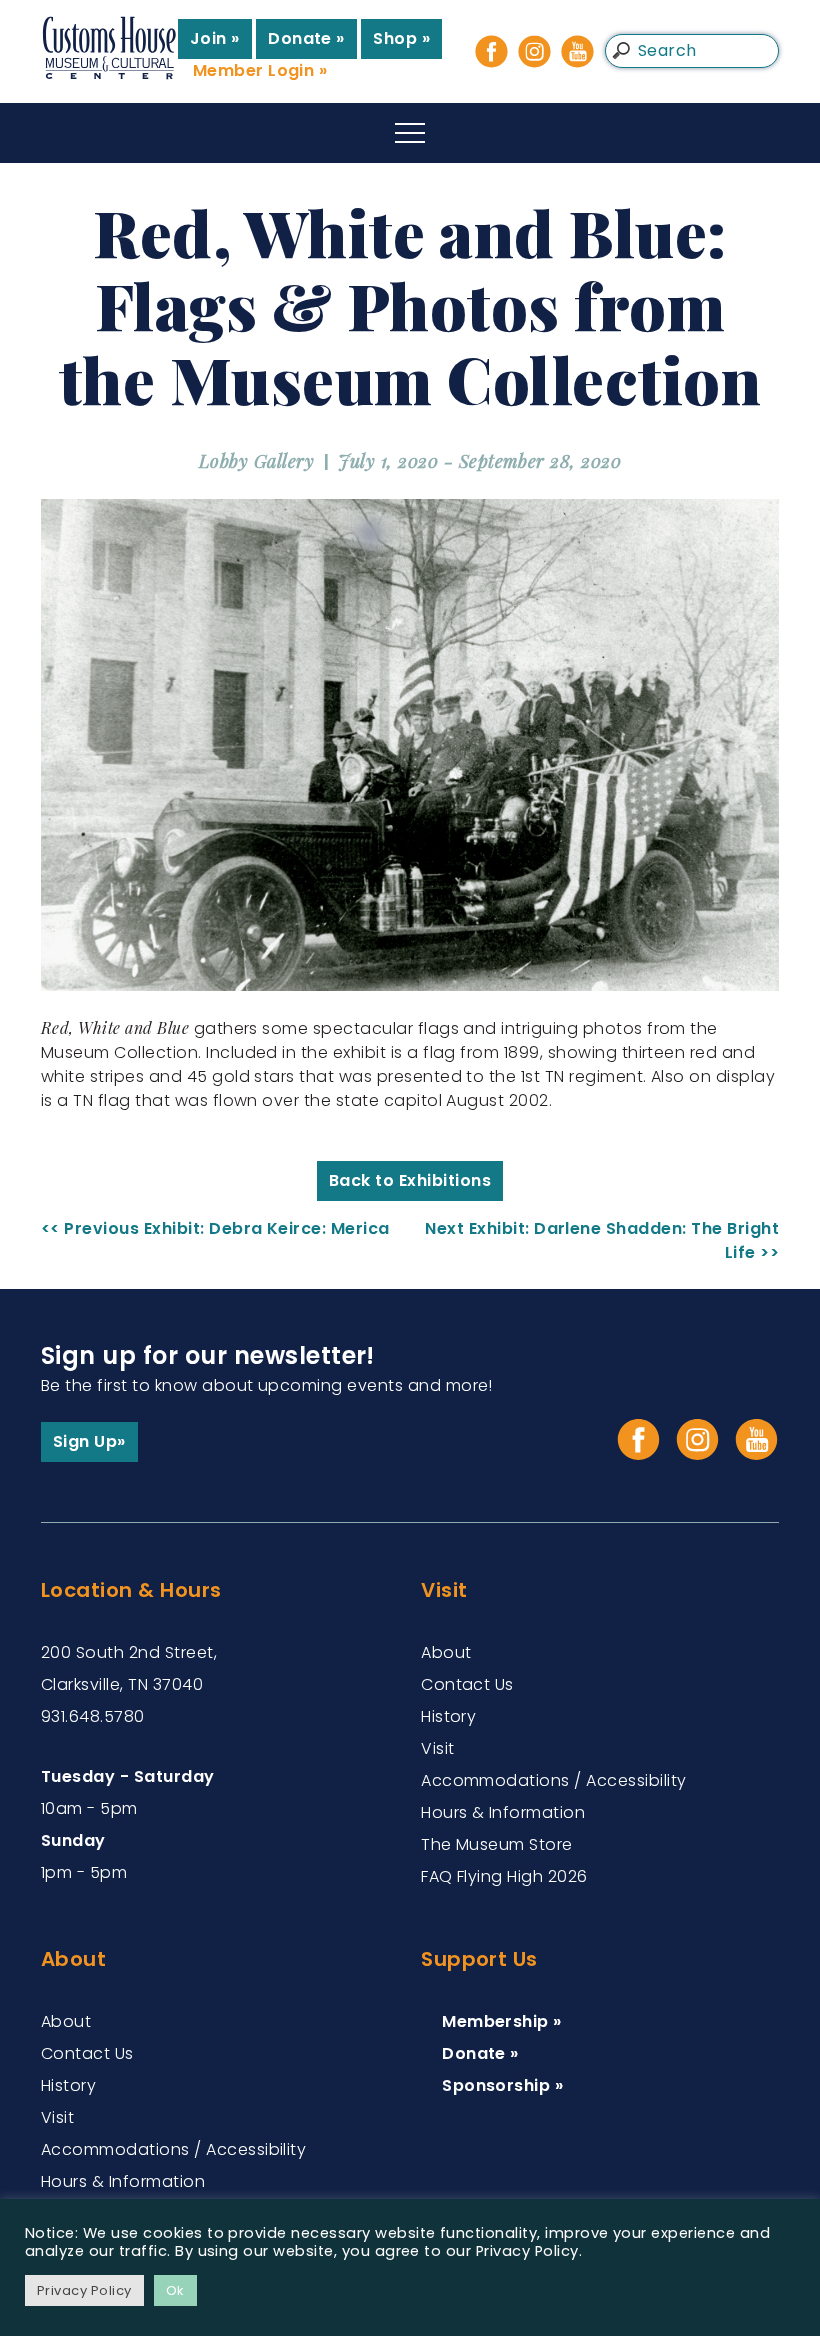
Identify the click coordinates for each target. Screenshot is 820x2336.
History (448, 1716)
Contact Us (467, 1684)
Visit (437, 1748)
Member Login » (260, 70)
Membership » (502, 2021)
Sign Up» (89, 1441)
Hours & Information (503, 1812)
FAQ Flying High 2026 (504, 1876)
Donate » (306, 38)
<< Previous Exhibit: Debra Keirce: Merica (215, 1228)
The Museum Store (497, 1844)
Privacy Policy (84, 2290)
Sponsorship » (502, 2085)
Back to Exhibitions (410, 1180)
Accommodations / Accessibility (553, 1780)
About (446, 1652)
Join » (215, 38)
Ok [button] (175, 2290)
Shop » (401, 38)
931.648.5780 (93, 1716)
